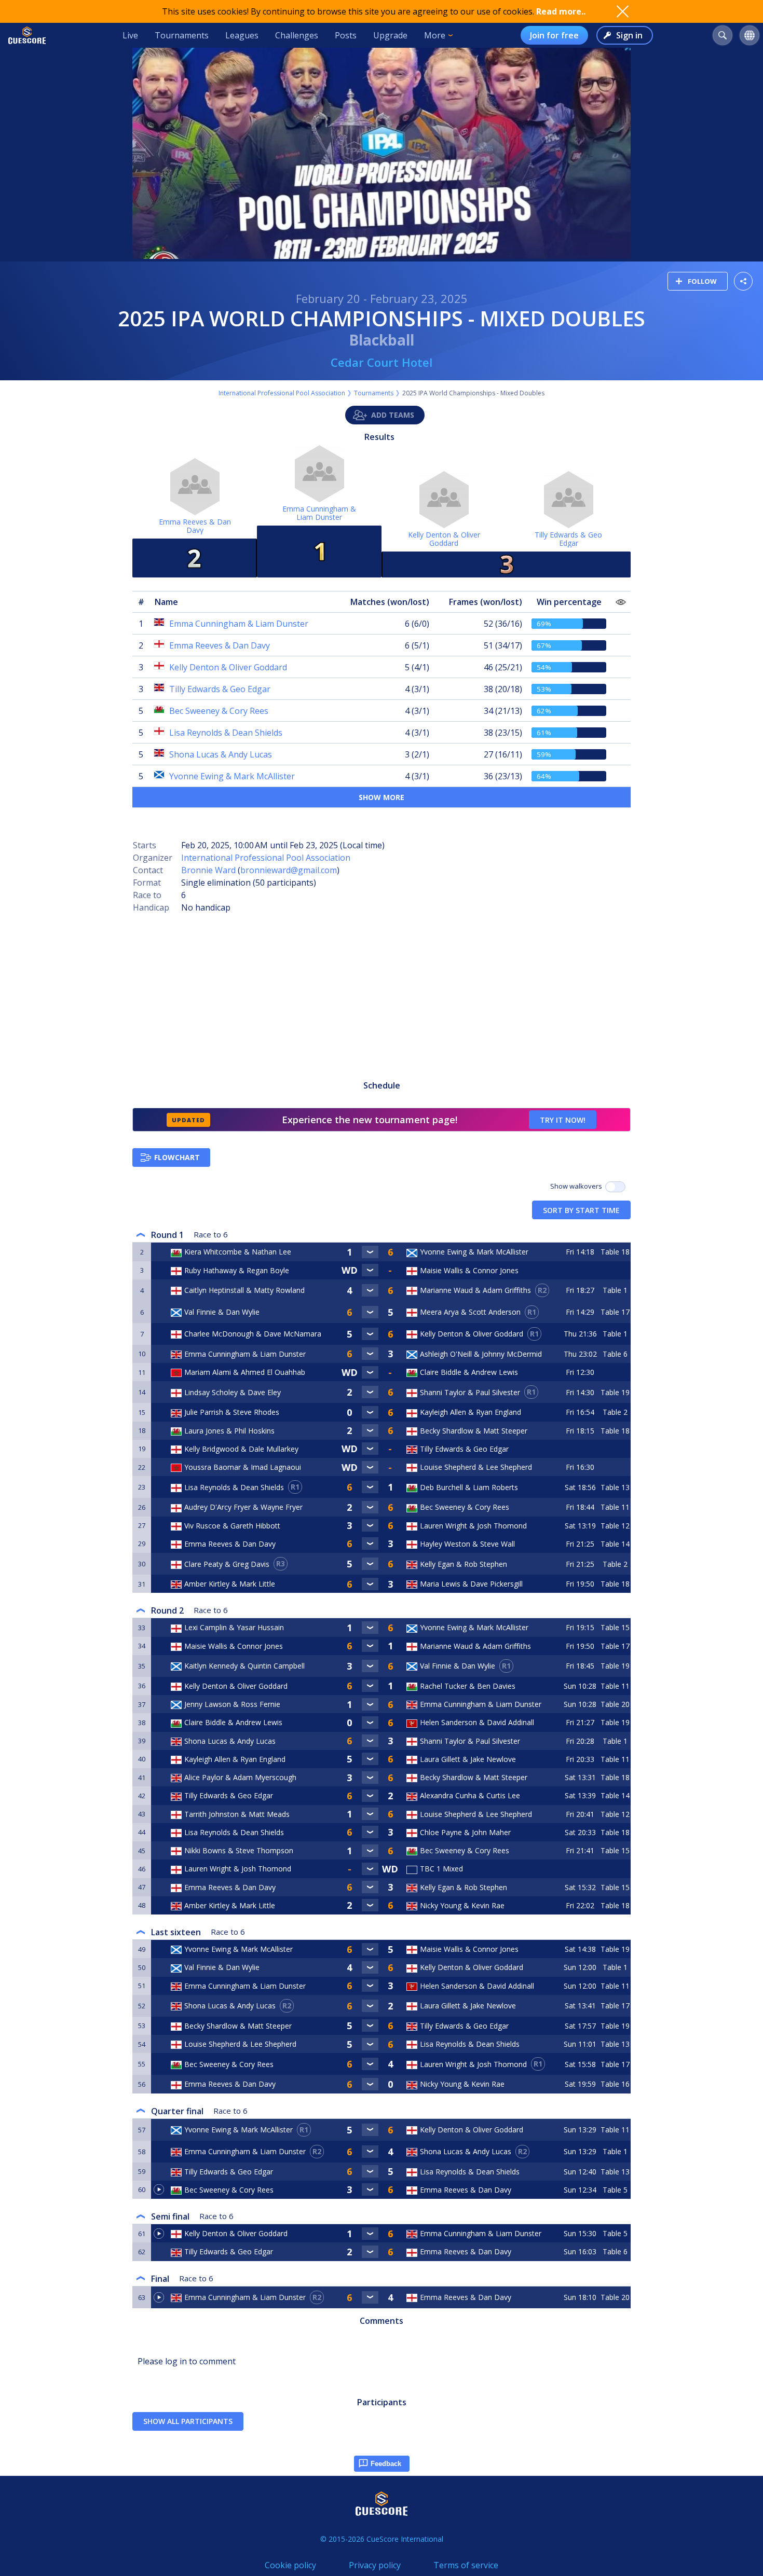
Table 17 (615, 1312)
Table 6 (615, 1354)
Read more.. (561, 11)
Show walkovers (578, 1186)
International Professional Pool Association (282, 393)
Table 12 (615, 1526)
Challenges (297, 35)
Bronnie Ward (208, 870)
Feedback (386, 2464)
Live (130, 35)
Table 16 (615, 2084)
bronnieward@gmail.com (289, 870)
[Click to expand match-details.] (370, 1252)
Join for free (554, 35)
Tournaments (182, 35)
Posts (346, 35)
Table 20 (615, 1704)
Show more (382, 797)
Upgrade (390, 35)
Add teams (393, 415)
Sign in (629, 35)
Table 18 (615, 1252)
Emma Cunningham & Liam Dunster (319, 513)
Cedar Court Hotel (382, 362)
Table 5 (615, 2190)
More (435, 35)
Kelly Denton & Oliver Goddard (444, 539)
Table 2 (615, 1412)
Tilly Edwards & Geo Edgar (568, 539)
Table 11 (615, 1507)
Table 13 (615, 1487)
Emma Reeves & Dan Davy (195, 526)
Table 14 (615, 1544)
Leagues (242, 35)
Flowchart (177, 1157)
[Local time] (581, 1270)
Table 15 (615, 1627)
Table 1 (615, 1290)
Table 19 (615, 1392)
